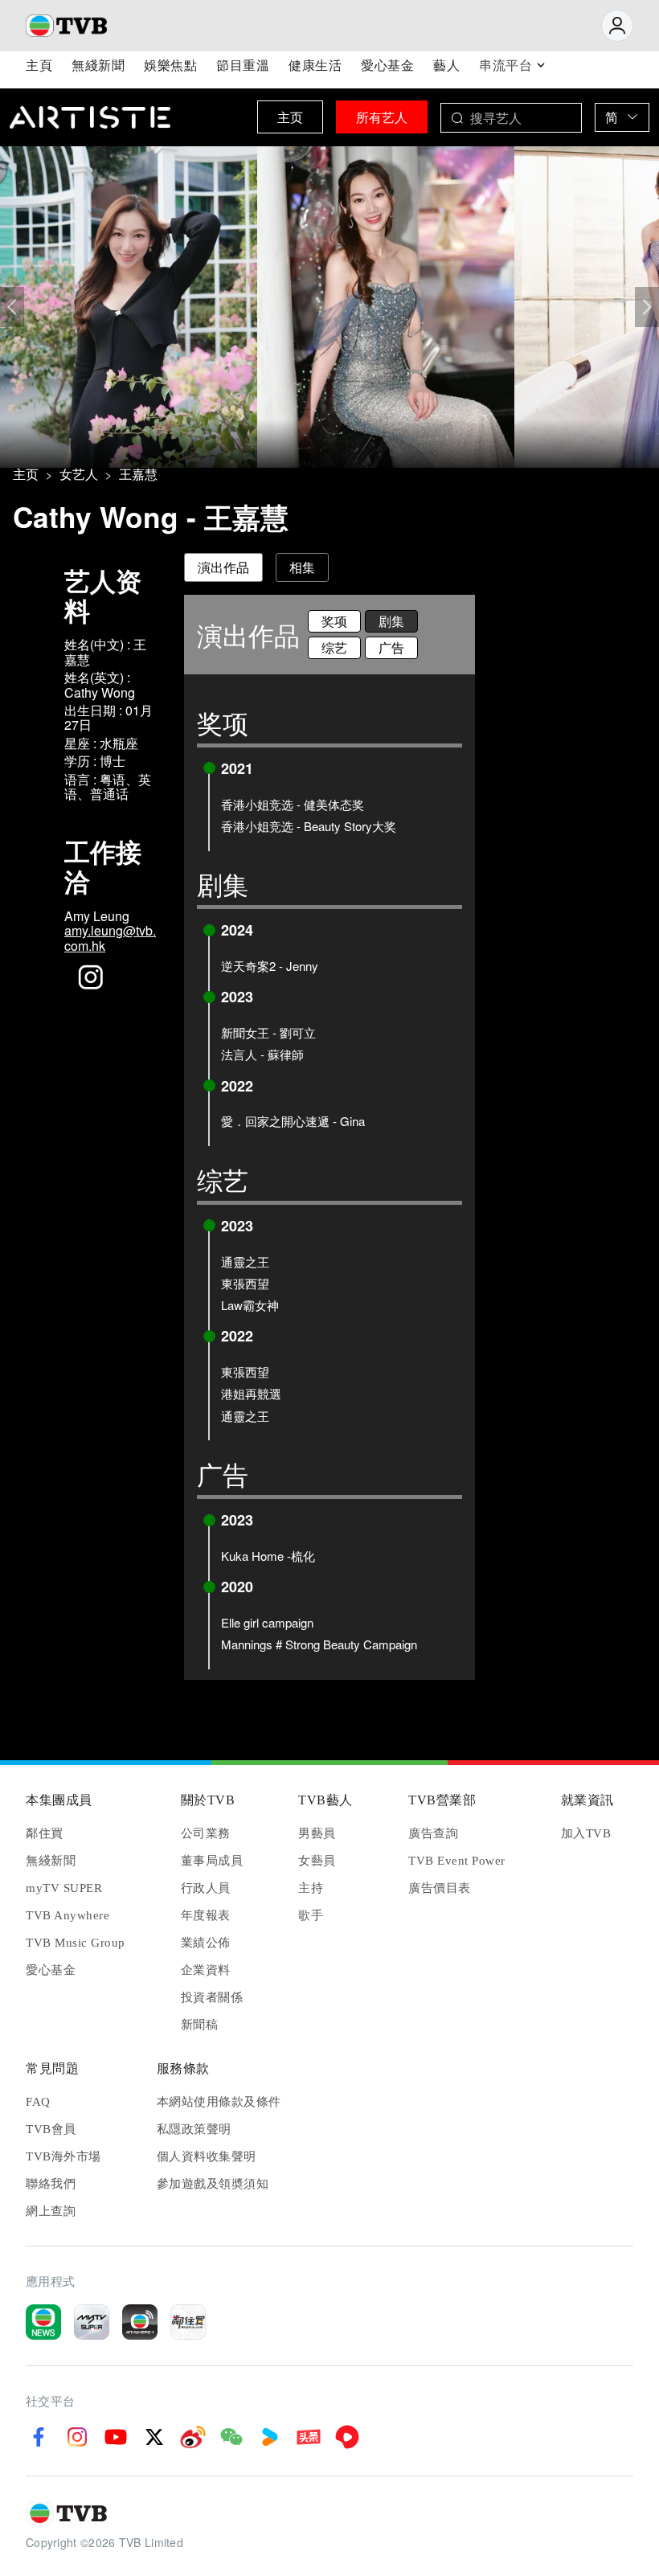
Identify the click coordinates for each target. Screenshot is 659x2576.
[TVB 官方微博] (193, 2437)
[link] (26, 474)
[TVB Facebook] (39, 2437)
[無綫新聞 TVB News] (43, 2322)
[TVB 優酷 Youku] (270, 2437)
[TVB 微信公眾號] (231, 2437)
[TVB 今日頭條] (309, 2437)
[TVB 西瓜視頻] (347, 2437)
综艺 (334, 647)
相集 (302, 567)
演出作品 (223, 567)
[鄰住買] (188, 2322)
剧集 (391, 621)
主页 (290, 117)
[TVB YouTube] (116, 2437)
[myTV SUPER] (92, 2322)
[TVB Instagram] (77, 2437)
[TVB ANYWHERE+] (140, 2322)
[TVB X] (154, 2437)
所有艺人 (382, 117)
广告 (391, 647)
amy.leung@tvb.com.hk (110, 938)
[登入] (617, 26)
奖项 (334, 621)
